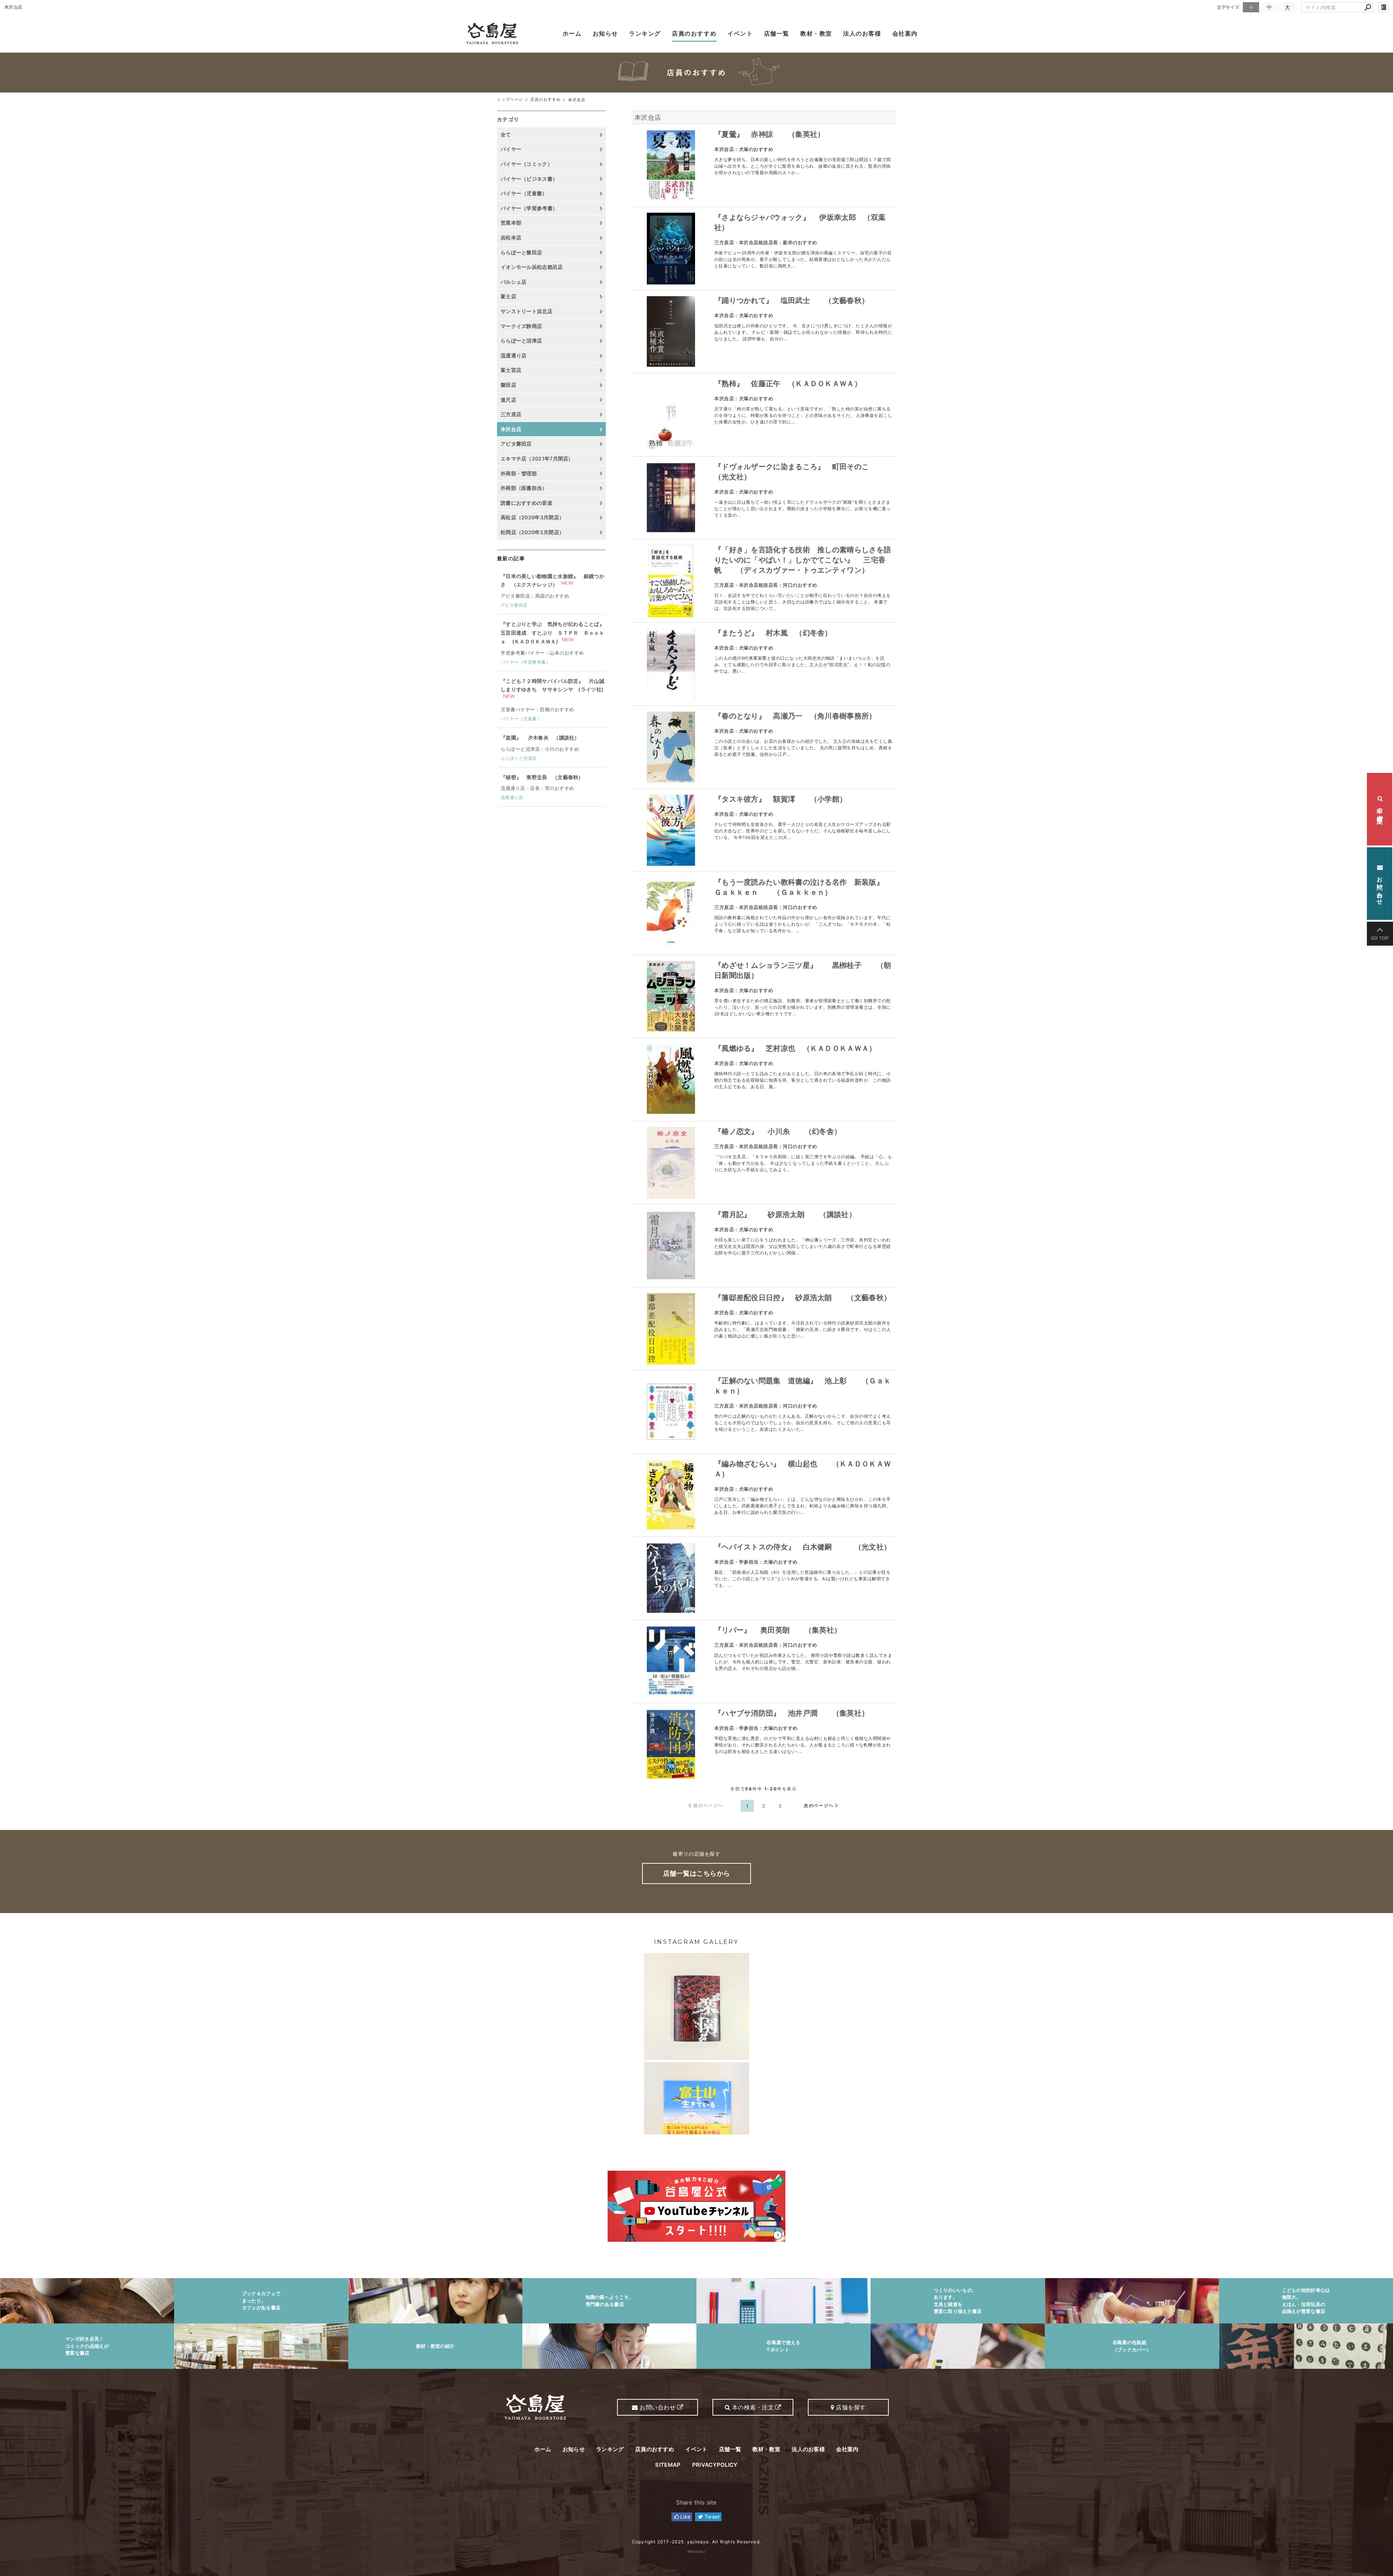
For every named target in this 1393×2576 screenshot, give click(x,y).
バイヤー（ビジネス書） (529, 179)
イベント (740, 33)
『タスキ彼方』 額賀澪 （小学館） (780, 799)
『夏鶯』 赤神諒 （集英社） (770, 134)
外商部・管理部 (519, 473)
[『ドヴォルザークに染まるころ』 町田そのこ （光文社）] (671, 498)
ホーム (572, 33)
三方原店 (511, 414)
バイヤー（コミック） (527, 164)
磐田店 (508, 385)
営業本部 (511, 223)
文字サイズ (1228, 7)
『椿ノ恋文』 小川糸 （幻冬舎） (778, 1131)
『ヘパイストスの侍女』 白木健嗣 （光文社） (803, 1547)
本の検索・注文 (1380, 809)
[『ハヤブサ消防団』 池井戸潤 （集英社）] (671, 1744)
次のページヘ (819, 1805)
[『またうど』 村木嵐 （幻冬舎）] (671, 664)
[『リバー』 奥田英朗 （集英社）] (671, 1661)
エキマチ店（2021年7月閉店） (537, 458)
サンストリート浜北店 (527, 311)
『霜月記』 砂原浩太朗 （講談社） (785, 1215)
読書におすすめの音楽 (527, 503)
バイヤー (511, 149)
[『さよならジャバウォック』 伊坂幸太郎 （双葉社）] (671, 249)
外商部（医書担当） (524, 488)
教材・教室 (816, 33)
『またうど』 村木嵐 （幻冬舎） (773, 633)
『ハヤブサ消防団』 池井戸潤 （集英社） (792, 1713)
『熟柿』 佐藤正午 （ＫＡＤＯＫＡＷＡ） (788, 384)
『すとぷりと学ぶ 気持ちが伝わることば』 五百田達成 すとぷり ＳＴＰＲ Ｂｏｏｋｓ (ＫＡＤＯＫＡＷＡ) (552, 633)
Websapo (696, 2551)
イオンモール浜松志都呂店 (532, 267)
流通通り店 (514, 355)
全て (506, 134)
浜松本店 (511, 237)
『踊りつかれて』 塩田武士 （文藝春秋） (792, 300)
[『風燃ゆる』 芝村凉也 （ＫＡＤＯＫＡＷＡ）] (671, 1080)
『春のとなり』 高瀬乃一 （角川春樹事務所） (795, 716)
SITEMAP (668, 2465)
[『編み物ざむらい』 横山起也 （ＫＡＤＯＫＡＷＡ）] (671, 1495)
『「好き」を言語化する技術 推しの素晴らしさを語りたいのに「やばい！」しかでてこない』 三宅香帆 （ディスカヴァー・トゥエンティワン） (803, 560)
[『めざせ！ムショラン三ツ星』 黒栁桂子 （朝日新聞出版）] (671, 996)
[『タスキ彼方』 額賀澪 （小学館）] (671, 830)
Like (685, 2517)
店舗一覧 (777, 33)
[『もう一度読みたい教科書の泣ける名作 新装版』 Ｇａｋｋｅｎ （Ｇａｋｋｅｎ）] (671, 913)
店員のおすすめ (694, 33)
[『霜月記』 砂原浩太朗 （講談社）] (671, 1246)
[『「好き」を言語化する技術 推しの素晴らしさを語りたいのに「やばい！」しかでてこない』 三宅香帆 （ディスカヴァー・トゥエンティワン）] (671, 581)
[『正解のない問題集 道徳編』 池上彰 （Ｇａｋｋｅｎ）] (671, 1412)
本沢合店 (648, 117)
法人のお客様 (862, 33)
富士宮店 (511, 370)
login (1384, 7)
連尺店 (508, 400)
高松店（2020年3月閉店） (532, 517)
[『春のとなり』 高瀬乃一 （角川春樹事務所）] (671, 747)
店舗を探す (850, 2407)
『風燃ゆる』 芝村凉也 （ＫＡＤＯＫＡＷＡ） (795, 1048)
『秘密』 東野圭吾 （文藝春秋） (542, 777)
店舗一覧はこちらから (697, 1873)
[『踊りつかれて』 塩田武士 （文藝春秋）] (671, 332)
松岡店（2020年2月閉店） (532, 532)
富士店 (508, 296)
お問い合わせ (1380, 887)
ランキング (645, 33)
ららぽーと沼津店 (521, 341)
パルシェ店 (514, 282)
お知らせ (605, 33)
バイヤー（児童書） (524, 193)
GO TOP (1380, 938)
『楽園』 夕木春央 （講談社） (540, 738)
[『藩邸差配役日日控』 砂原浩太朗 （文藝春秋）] (671, 1329)
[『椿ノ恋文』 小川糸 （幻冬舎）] (671, 1163)
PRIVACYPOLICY (715, 2465)
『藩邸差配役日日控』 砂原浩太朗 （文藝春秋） (803, 1298)
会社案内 (905, 33)
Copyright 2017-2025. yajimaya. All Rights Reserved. (696, 2542)
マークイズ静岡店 (521, 326)
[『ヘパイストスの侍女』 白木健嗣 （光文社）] (671, 1578)
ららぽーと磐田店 (521, 252)
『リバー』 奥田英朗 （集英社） (778, 1630)
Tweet (712, 2517)
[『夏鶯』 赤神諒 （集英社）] (671, 165)
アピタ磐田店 (516, 444)
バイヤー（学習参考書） (529, 208)
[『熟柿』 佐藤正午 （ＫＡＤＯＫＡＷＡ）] (671, 415)
